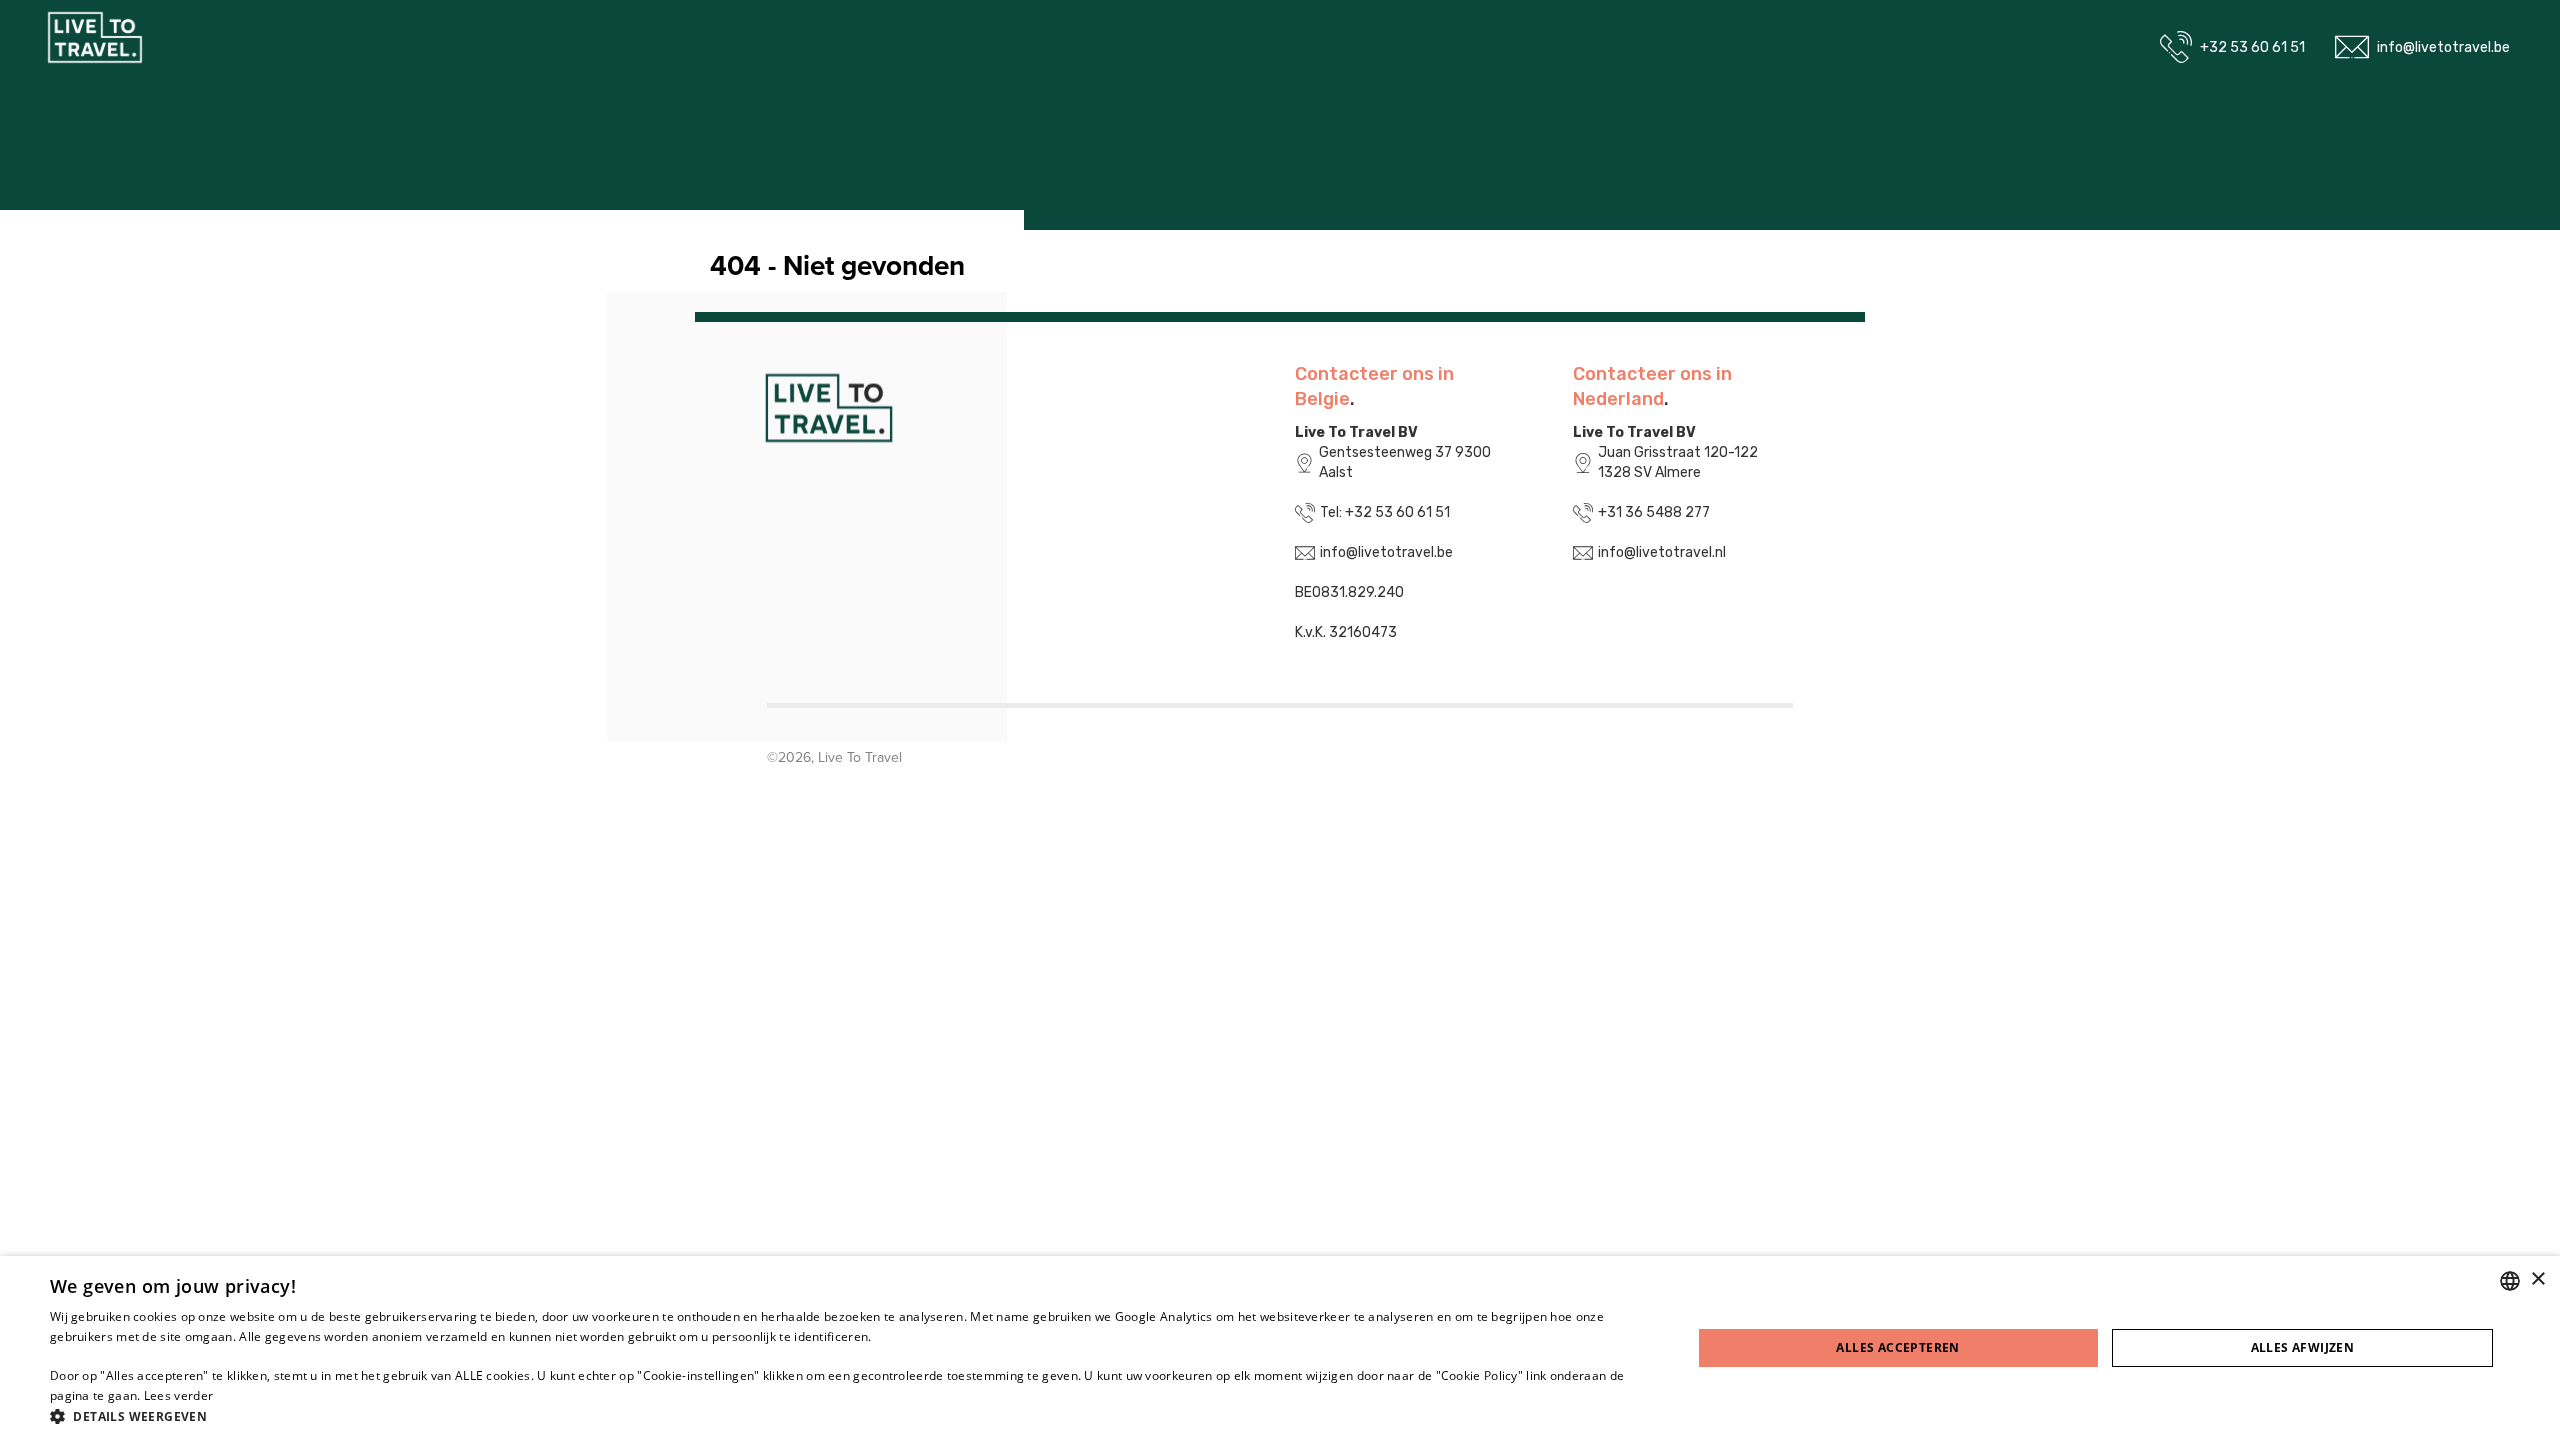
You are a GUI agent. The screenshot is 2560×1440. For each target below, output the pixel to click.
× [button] (2537, 1279)
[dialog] (1280, 1348)
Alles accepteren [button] (1897, 1347)
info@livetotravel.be (2443, 47)
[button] (846, 1415)
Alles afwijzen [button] (2303, 1347)
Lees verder (178, 1395)
